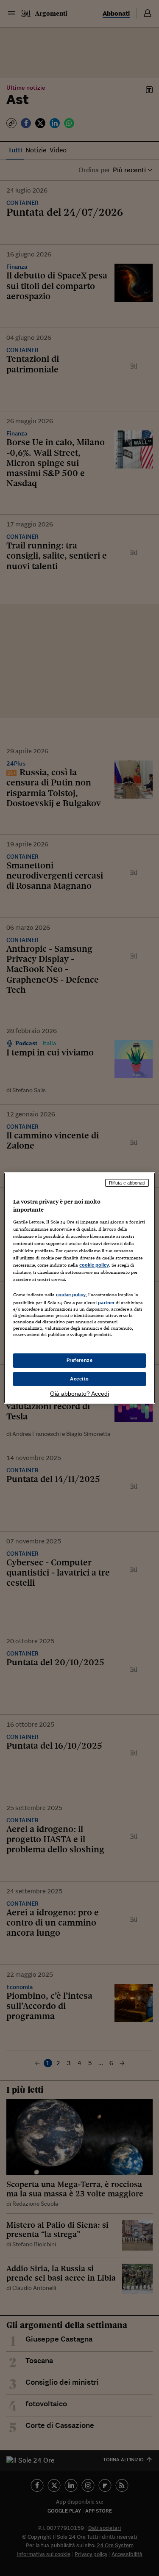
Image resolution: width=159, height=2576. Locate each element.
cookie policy (94, 1265)
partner (106, 1303)
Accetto (79, 1379)
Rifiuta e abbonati (127, 1183)
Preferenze (80, 1360)
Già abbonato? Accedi (79, 1394)
